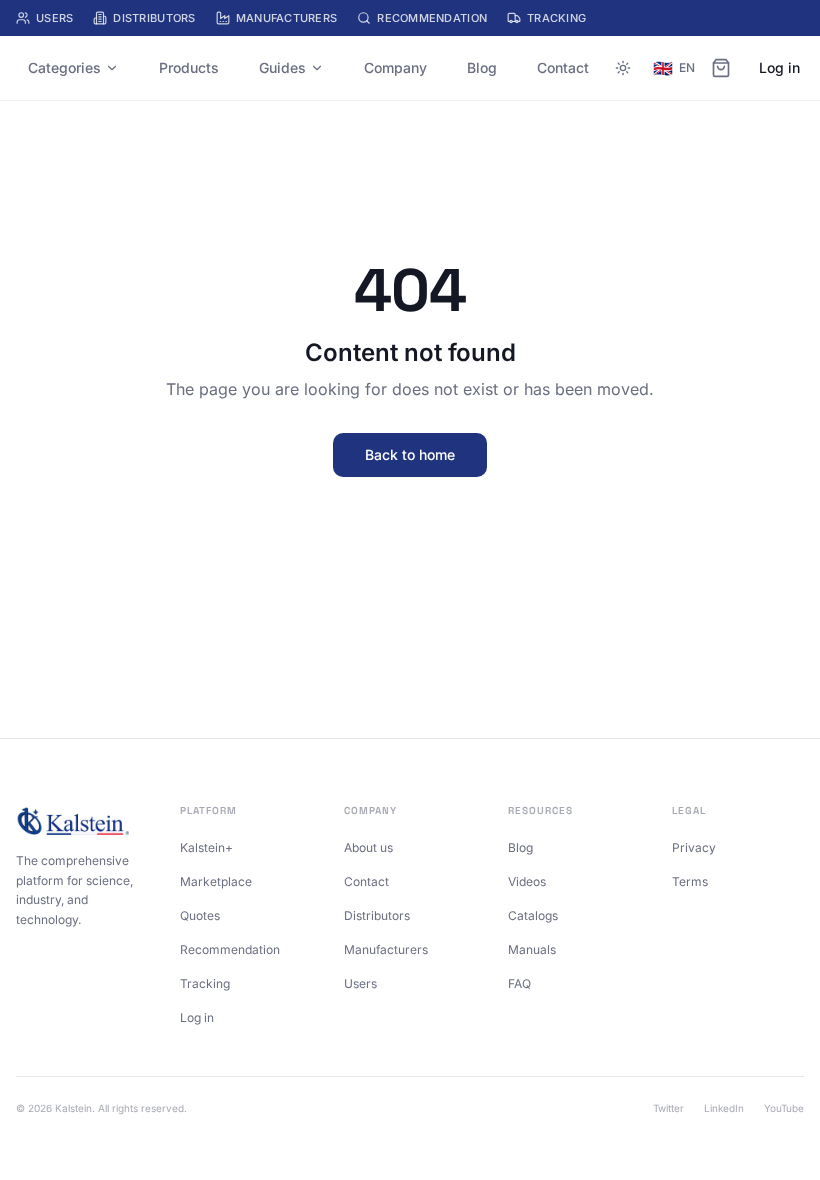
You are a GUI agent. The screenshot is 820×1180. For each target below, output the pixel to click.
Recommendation (432, 18)
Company (395, 67)
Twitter (668, 1108)
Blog (482, 67)
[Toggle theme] (623, 68)
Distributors (154, 18)
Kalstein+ (206, 847)
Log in (779, 67)
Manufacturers (287, 18)
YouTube (784, 1108)
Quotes (200, 915)
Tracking (556, 18)
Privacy (694, 847)
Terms (690, 881)
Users (54, 18)
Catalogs (533, 915)
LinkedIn (724, 1108)
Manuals (532, 949)
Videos (527, 881)
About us (368, 847)
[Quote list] (721, 68)
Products (189, 67)
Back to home (410, 454)
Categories (64, 67)
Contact (563, 67)
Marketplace (216, 881)
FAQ (519, 983)
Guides (282, 67)
